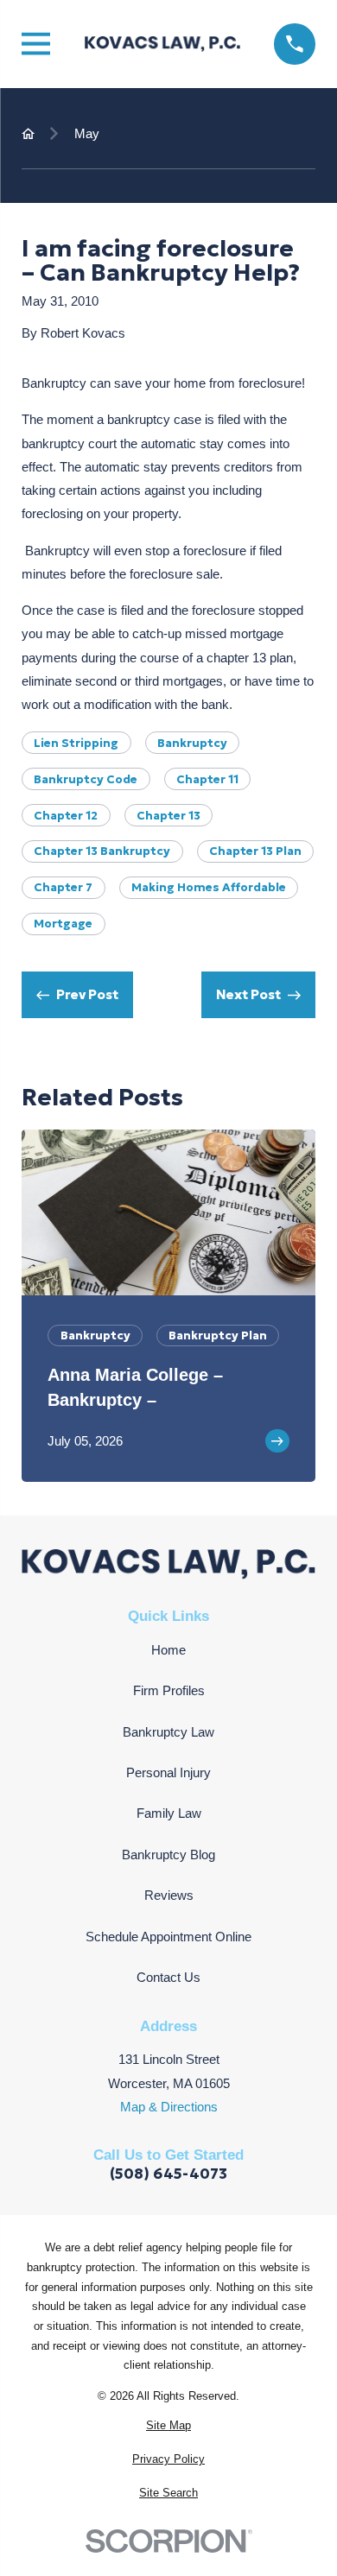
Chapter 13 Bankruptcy (102, 851)
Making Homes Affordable (209, 887)
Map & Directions (169, 2107)
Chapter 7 (63, 887)
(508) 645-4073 (168, 2174)
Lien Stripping (76, 743)
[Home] (162, 44)
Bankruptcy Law (168, 1732)
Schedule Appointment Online (168, 1937)
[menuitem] (168, 2426)
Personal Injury (168, 1772)
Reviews (169, 1895)
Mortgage (63, 924)
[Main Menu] (36, 44)
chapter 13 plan (255, 851)
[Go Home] (28, 133)
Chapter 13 (168, 816)
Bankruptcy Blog (168, 1854)
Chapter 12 (66, 816)
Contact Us (168, 1977)
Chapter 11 (207, 779)
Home (168, 1650)
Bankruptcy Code (86, 779)
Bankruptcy (192, 743)
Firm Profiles (169, 1690)
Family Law (169, 1813)
